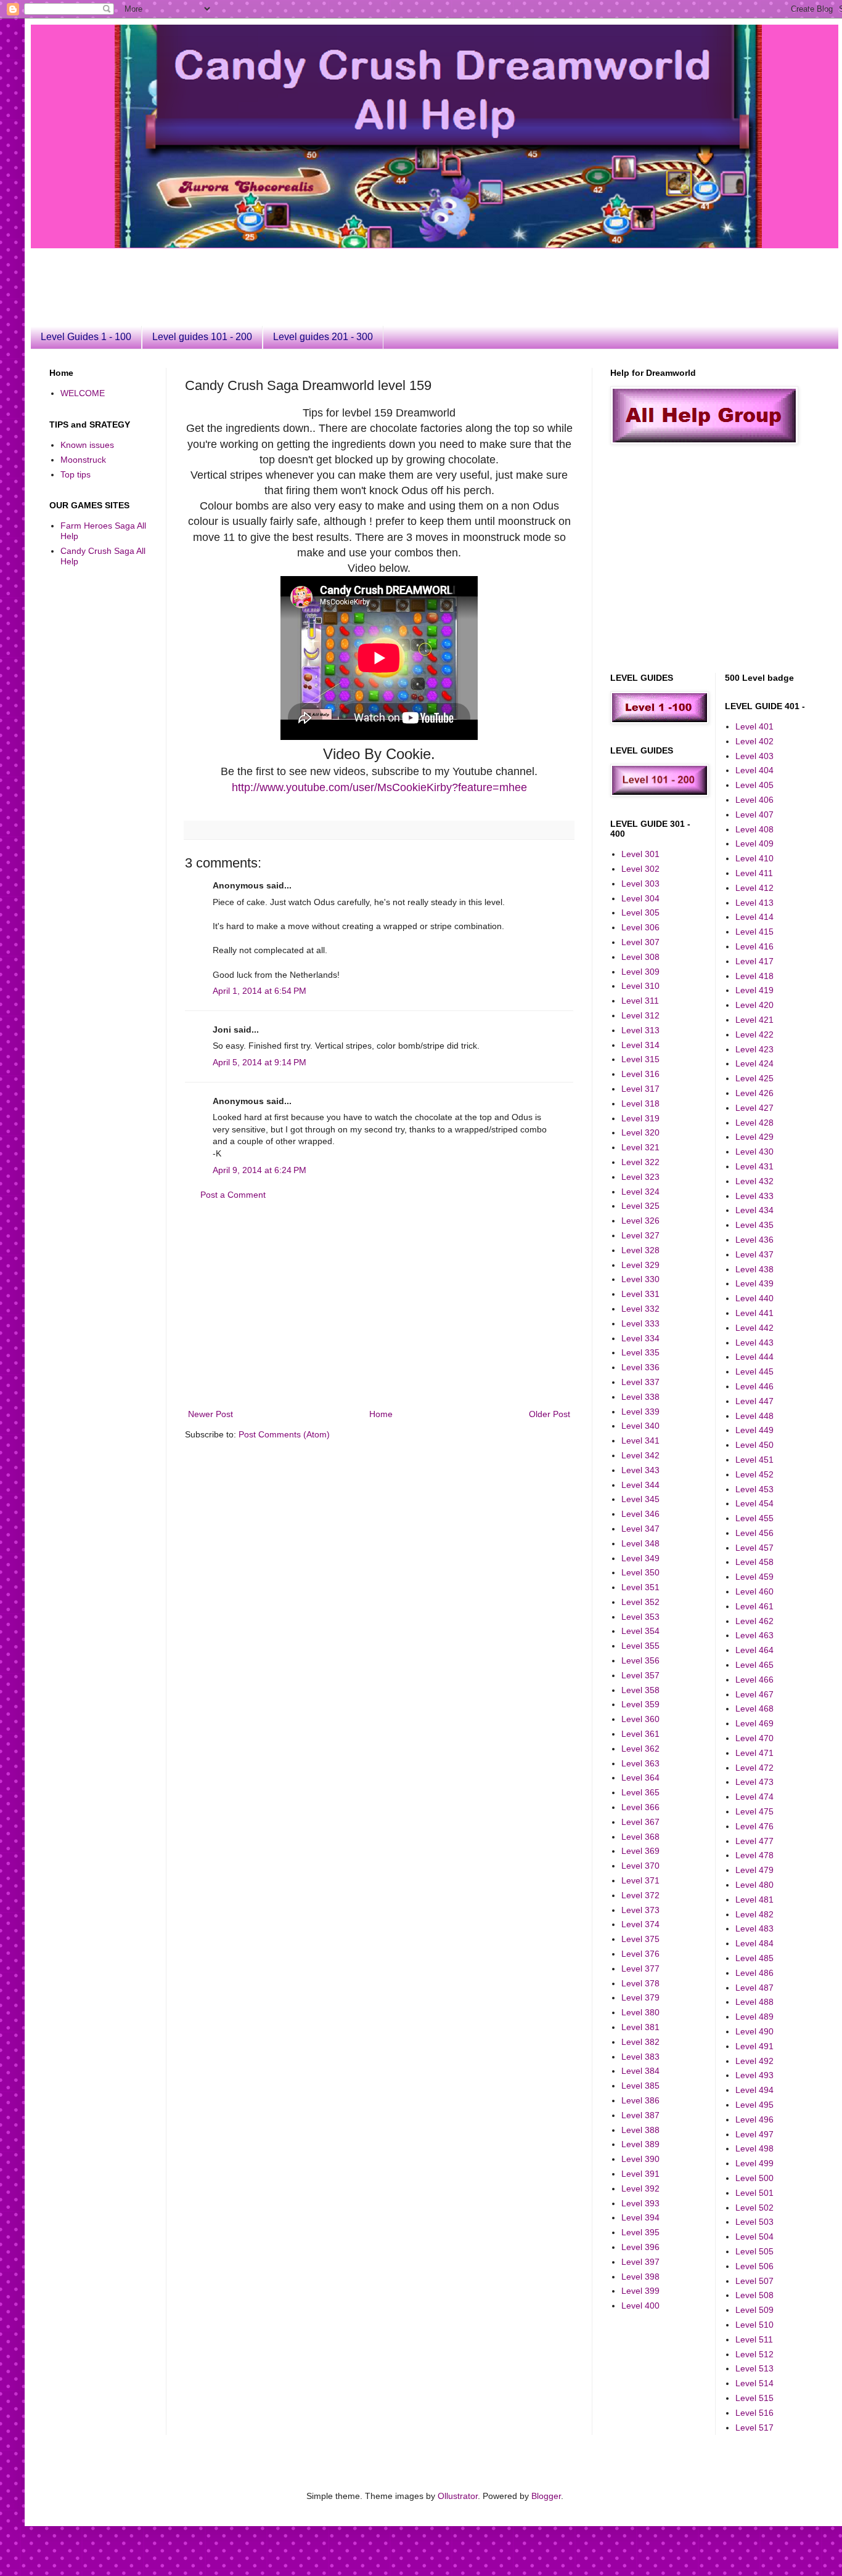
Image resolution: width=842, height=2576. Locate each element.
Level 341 (640, 1440)
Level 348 (640, 1543)
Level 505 (754, 2251)
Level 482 (754, 1914)
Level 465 (754, 1665)
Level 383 (640, 2057)
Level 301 (640, 854)
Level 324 (640, 1192)
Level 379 (640, 1997)
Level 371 (640, 1880)
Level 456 (754, 1533)
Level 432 (754, 1181)
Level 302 (640, 869)
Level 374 (640, 1924)
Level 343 (640, 1470)
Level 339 (640, 1412)
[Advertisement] (348, 276)
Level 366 (640, 1807)
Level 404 (754, 770)
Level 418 (754, 976)
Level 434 (754, 1210)
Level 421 (754, 1020)
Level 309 (640, 972)
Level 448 (754, 1416)
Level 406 (754, 800)
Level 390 (640, 2159)
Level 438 (754, 1269)
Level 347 (640, 1529)
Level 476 (754, 1826)
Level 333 (640, 1323)
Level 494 (754, 2090)
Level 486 (754, 1973)
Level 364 (640, 1778)
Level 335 (640, 1352)
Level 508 (754, 2295)
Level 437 (754, 1254)
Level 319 (640, 1118)
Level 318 (640, 1103)
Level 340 (640, 1426)
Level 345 (640, 1499)
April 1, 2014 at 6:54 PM (260, 991)
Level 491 (754, 2046)
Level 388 (640, 2130)
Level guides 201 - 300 (323, 337)
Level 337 (640, 1382)
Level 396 (640, 2247)
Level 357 (640, 1675)
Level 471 (754, 1753)
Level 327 (640, 1235)
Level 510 (754, 2325)
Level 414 (754, 917)
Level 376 (640, 1954)
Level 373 (640, 1910)
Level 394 (640, 2217)
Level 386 (640, 2100)
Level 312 (640, 1015)
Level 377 (640, 1969)
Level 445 (754, 1371)
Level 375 (640, 1939)
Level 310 (640, 986)
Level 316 (640, 1074)
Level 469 (754, 1723)
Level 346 (640, 1514)
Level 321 (640, 1147)
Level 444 (754, 1357)
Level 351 (640, 1587)
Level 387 (640, 2115)
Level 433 (754, 1196)
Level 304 (640, 898)
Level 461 (754, 1606)
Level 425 (754, 1078)
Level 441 (754, 1313)
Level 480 (754, 1885)
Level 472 (754, 1768)
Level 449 (754, 1430)
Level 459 (754, 1577)
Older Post (550, 1414)
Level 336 (640, 1367)
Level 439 (754, 1283)
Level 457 (754, 1548)
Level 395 (640, 2232)
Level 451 (754, 1460)
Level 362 (640, 1749)
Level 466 (754, 1680)
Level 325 (640, 1206)
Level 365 (640, 1792)
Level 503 (754, 2222)
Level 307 (640, 942)
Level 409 (754, 843)
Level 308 (640, 957)
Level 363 (640, 1763)
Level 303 (640, 884)
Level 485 (754, 1958)
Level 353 (640, 1617)
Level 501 (754, 2193)
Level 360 (640, 1719)
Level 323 (640, 1177)
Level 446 (754, 1386)
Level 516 (754, 2413)
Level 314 (640, 1045)
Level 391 (640, 2174)
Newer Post (211, 1414)
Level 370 (640, 1866)
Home (381, 1414)
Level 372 (640, 1895)
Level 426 (754, 1093)
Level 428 (754, 1123)
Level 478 (754, 1855)
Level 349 (640, 1558)
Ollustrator (458, 2496)
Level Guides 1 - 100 (86, 337)
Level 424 (754, 1063)
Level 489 (754, 2017)
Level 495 (754, 2105)
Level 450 (754, 1445)
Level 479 (754, 1870)
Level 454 (754, 1503)
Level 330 (640, 1279)
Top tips (76, 474)
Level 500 (754, 2178)
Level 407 (754, 815)
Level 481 (754, 1899)
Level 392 (640, 2188)
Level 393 (640, 2203)
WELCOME (83, 393)
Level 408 (754, 829)
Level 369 (640, 1851)
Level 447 (754, 1401)
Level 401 (754, 726)
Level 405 (754, 785)
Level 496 (754, 2119)
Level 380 (640, 2012)
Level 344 (640, 1485)
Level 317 (640, 1089)
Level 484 (754, 1943)
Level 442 (754, 1328)
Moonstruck (83, 460)
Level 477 (754, 1841)
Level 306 (640, 927)
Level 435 (754, 1225)
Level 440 (754, 1298)
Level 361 (640, 1734)
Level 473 (754, 1782)
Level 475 (754, 1811)
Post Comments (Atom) (284, 1434)
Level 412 (754, 888)
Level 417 (754, 961)
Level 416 (754, 946)
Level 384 (640, 2071)
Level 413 (754, 903)
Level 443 (754, 1343)
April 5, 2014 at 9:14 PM (260, 1062)
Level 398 (640, 2277)
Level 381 (640, 2027)
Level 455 (754, 1518)
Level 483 (754, 1928)
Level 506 (754, 2266)
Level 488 (754, 2002)
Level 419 (754, 990)
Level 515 (754, 2398)
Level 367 (640, 1822)
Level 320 (640, 1132)
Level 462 (754, 1621)
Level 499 (754, 2163)
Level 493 (754, 2075)
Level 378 (640, 1983)
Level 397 (640, 2262)
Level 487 (754, 1988)
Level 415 (754, 932)
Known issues (87, 445)
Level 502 (754, 2208)
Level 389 (640, 2144)
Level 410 (754, 858)
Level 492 (754, 2061)
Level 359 (640, 1704)
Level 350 (640, 1572)
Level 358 (640, 1690)
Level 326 (640, 1221)
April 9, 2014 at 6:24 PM (260, 1170)
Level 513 (754, 2368)
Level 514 (754, 2383)
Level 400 (640, 2306)
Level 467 (754, 1694)
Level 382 (640, 2042)
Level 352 (640, 1602)
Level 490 (754, 2031)
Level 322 (640, 1162)
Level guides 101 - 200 (202, 337)
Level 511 (754, 2339)
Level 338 (640, 1397)
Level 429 (754, 1137)
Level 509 (754, 2310)
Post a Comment (233, 1195)
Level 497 (754, 2134)
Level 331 (640, 1294)
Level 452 (754, 1474)
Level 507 (754, 2281)
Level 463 (754, 1635)
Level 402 (754, 741)
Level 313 (640, 1030)
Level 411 (754, 873)
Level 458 (754, 1562)
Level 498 (754, 2148)
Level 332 (640, 1309)
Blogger (546, 2496)
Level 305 (640, 912)
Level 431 (754, 1166)
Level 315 (640, 1059)
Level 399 (640, 2291)
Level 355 (640, 1646)
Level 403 (754, 756)
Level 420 (754, 1005)
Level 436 (754, 1240)
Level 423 (754, 1049)
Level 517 (754, 2428)
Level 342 (640, 1455)
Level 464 (754, 1650)
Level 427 (754, 1108)
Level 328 (640, 1250)
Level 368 (640, 1837)
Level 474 (754, 1797)
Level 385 (640, 2086)
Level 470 (754, 1738)
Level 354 (640, 1631)
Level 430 (754, 1152)
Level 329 (640, 1265)
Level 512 (754, 2354)
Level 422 (754, 1034)
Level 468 (754, 1709)
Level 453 (754, 1489)
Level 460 (754, 1591)
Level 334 (640, 1338)
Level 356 (640, 1660)
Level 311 (640, 1001)
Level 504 (754, 2237)
